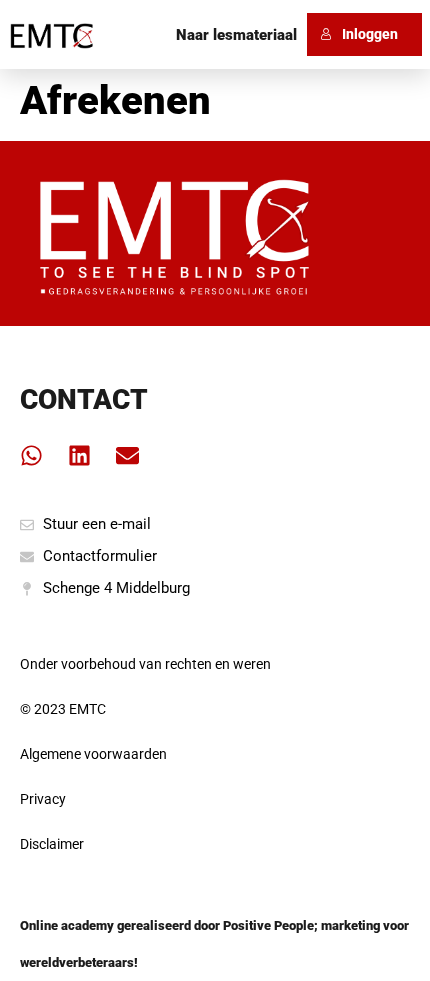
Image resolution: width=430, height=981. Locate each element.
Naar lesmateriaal (236, 35)
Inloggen (370, 34)
